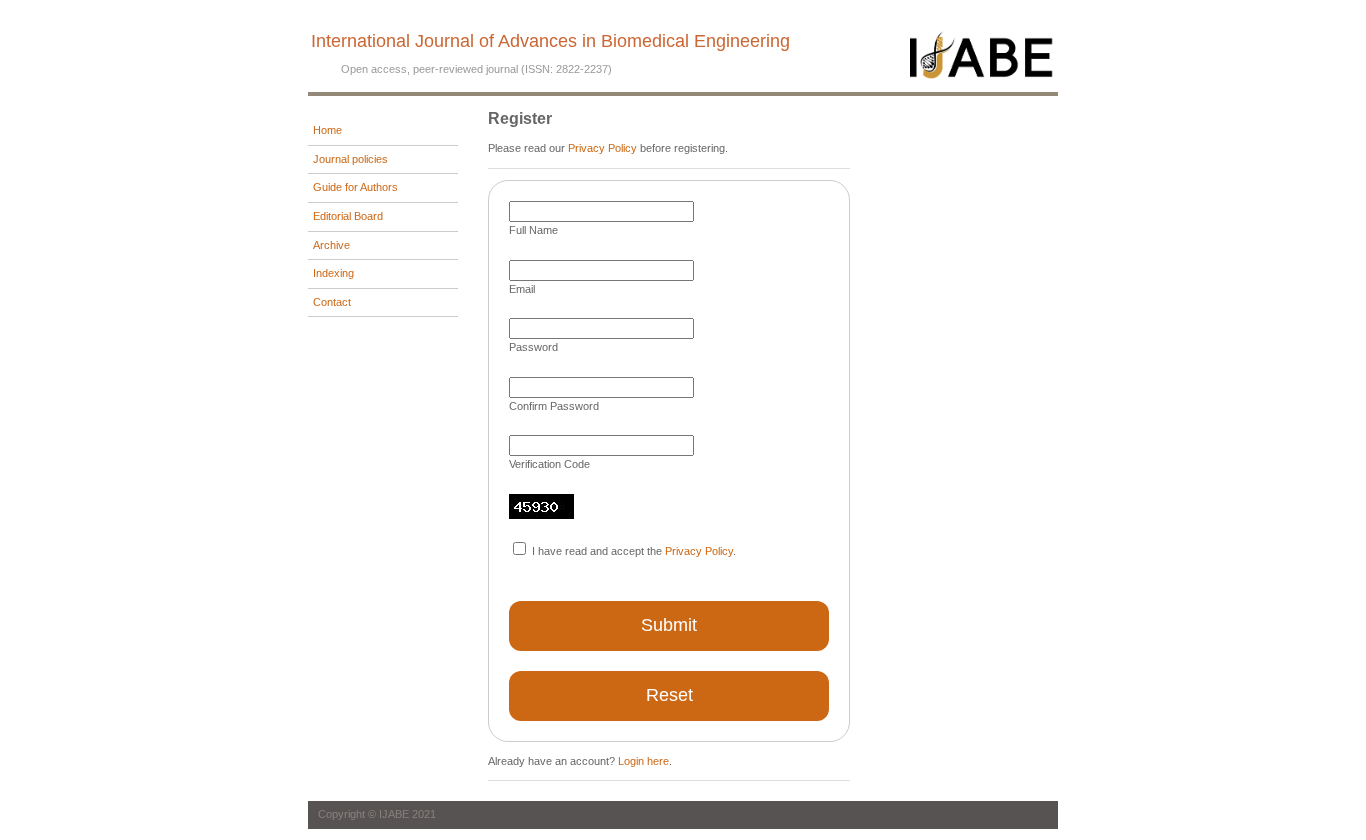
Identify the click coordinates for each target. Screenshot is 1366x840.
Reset (669, 695)
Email (522, 289)
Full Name (533, 230)
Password (533, 347)
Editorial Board (348, 216)
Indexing (333, 273)
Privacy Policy (602, 148)
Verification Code (549, 464)
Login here (643, 761)
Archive (331, 245)
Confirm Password (554, 406)
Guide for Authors (355, 187)
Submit (669, 625)
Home (327, 130)
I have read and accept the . (634, 551)
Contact (332, 302)
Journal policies (350, 159)
